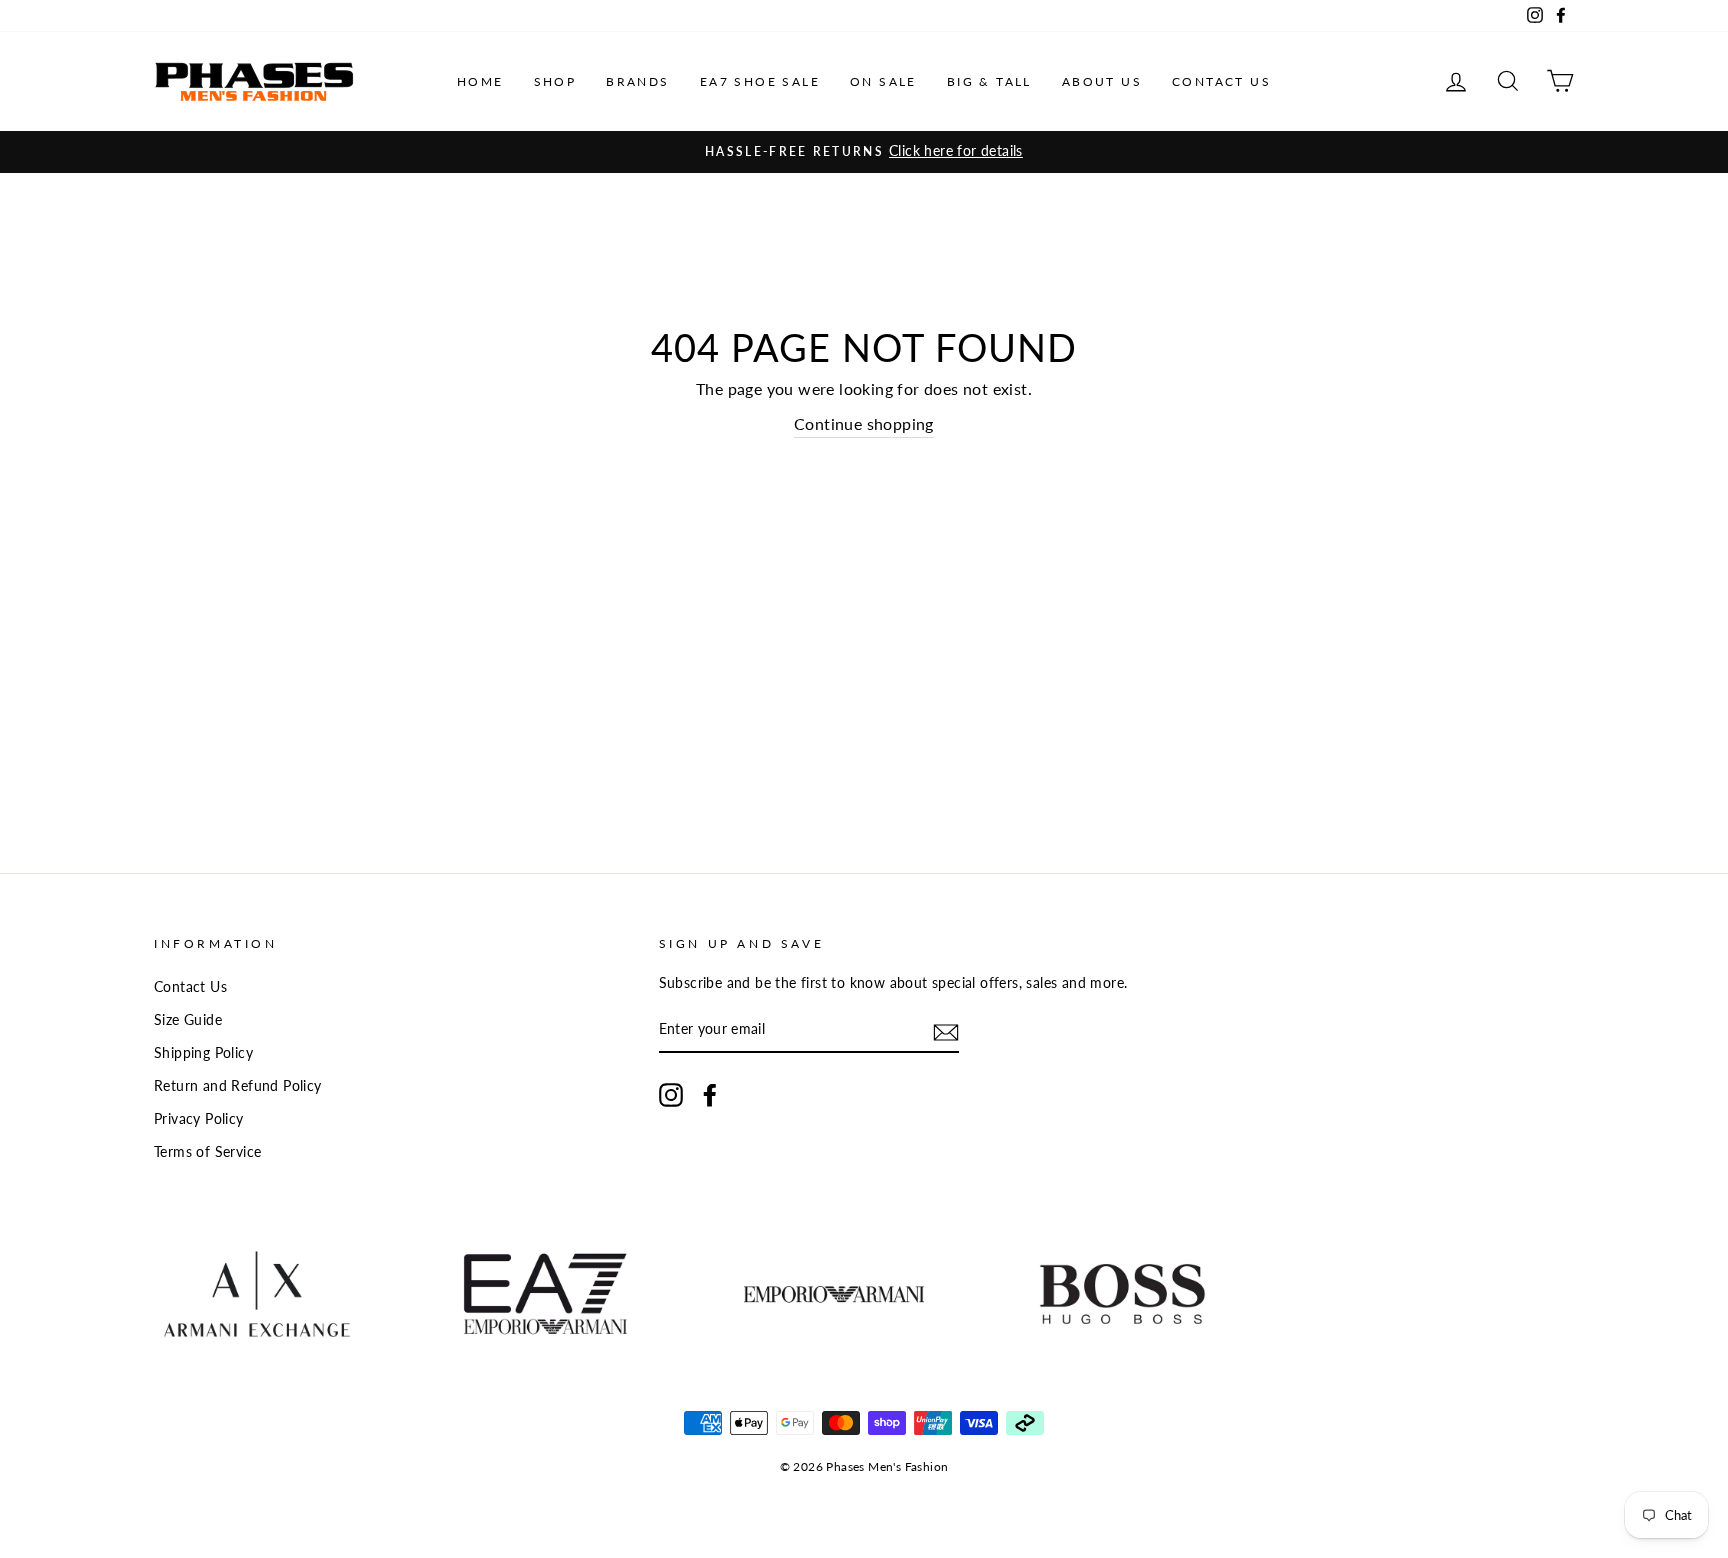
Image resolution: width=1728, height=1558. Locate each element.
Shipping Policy (203, 1053)
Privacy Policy (199, 1119)
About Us (1102, 81)
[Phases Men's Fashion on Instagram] (671, 1095)
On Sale (883, 81)
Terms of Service (207, 1152)
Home (480, 81)
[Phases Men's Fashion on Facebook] (710, 1095)
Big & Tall (989, 81)
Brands (637, 81)
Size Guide (188, 1020)
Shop (555, 81)
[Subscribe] (946, 1031)
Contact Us (1221, 81)
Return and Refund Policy (238, 1086)
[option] (864, 152)
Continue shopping (864, 423)
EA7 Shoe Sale (760, 81)
